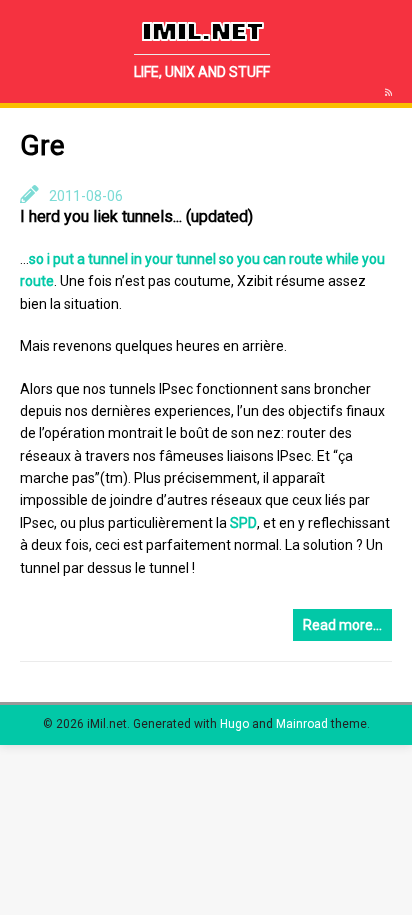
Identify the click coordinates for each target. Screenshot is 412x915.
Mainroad (302, 724)
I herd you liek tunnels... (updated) (136, 216)
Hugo (234, 724)
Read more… (342, 625)
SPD (243, 523)
